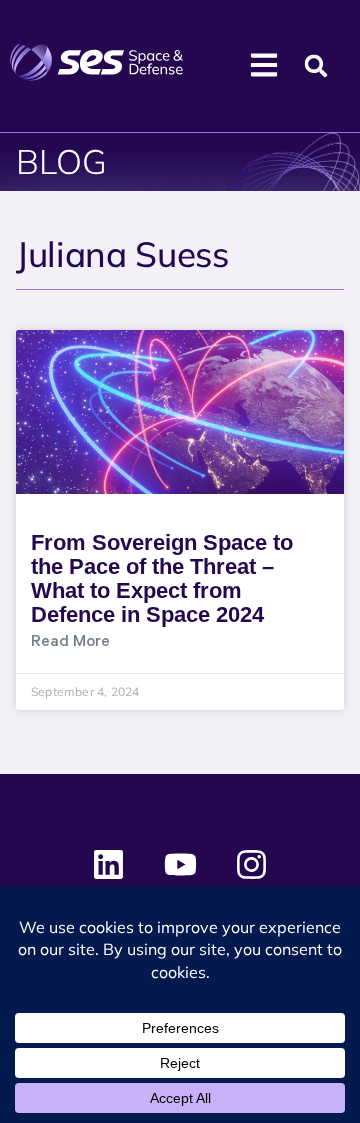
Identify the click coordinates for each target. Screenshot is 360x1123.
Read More (70, 643)
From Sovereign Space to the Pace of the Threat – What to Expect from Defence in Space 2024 (162, 578)
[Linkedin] (109, 865)
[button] (316, 66)
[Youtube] (180, 865)
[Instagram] (251, 865)
